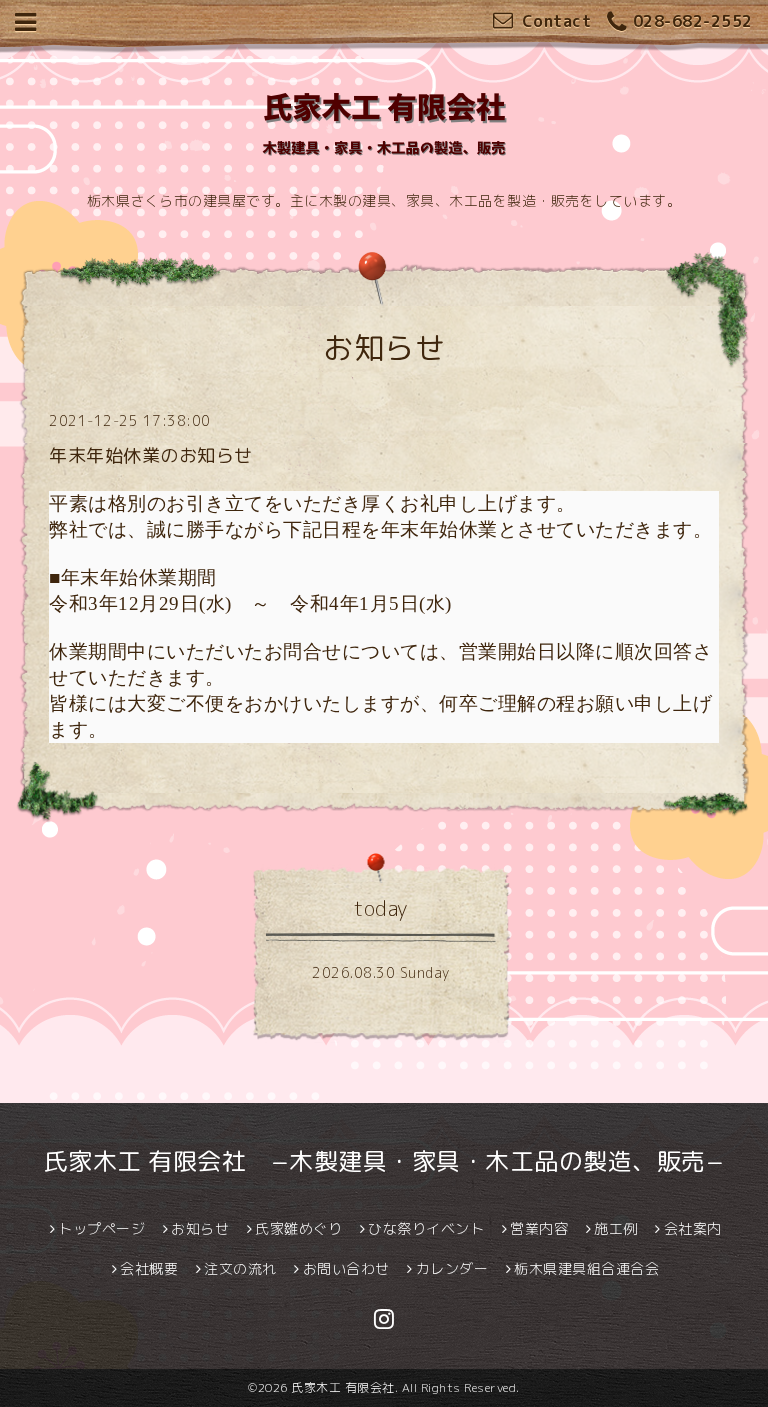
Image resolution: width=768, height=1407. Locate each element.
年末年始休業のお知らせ (151, 455)
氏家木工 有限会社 (343, 1387)
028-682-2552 (693, 21)
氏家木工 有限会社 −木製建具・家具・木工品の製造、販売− (384, 1161)
